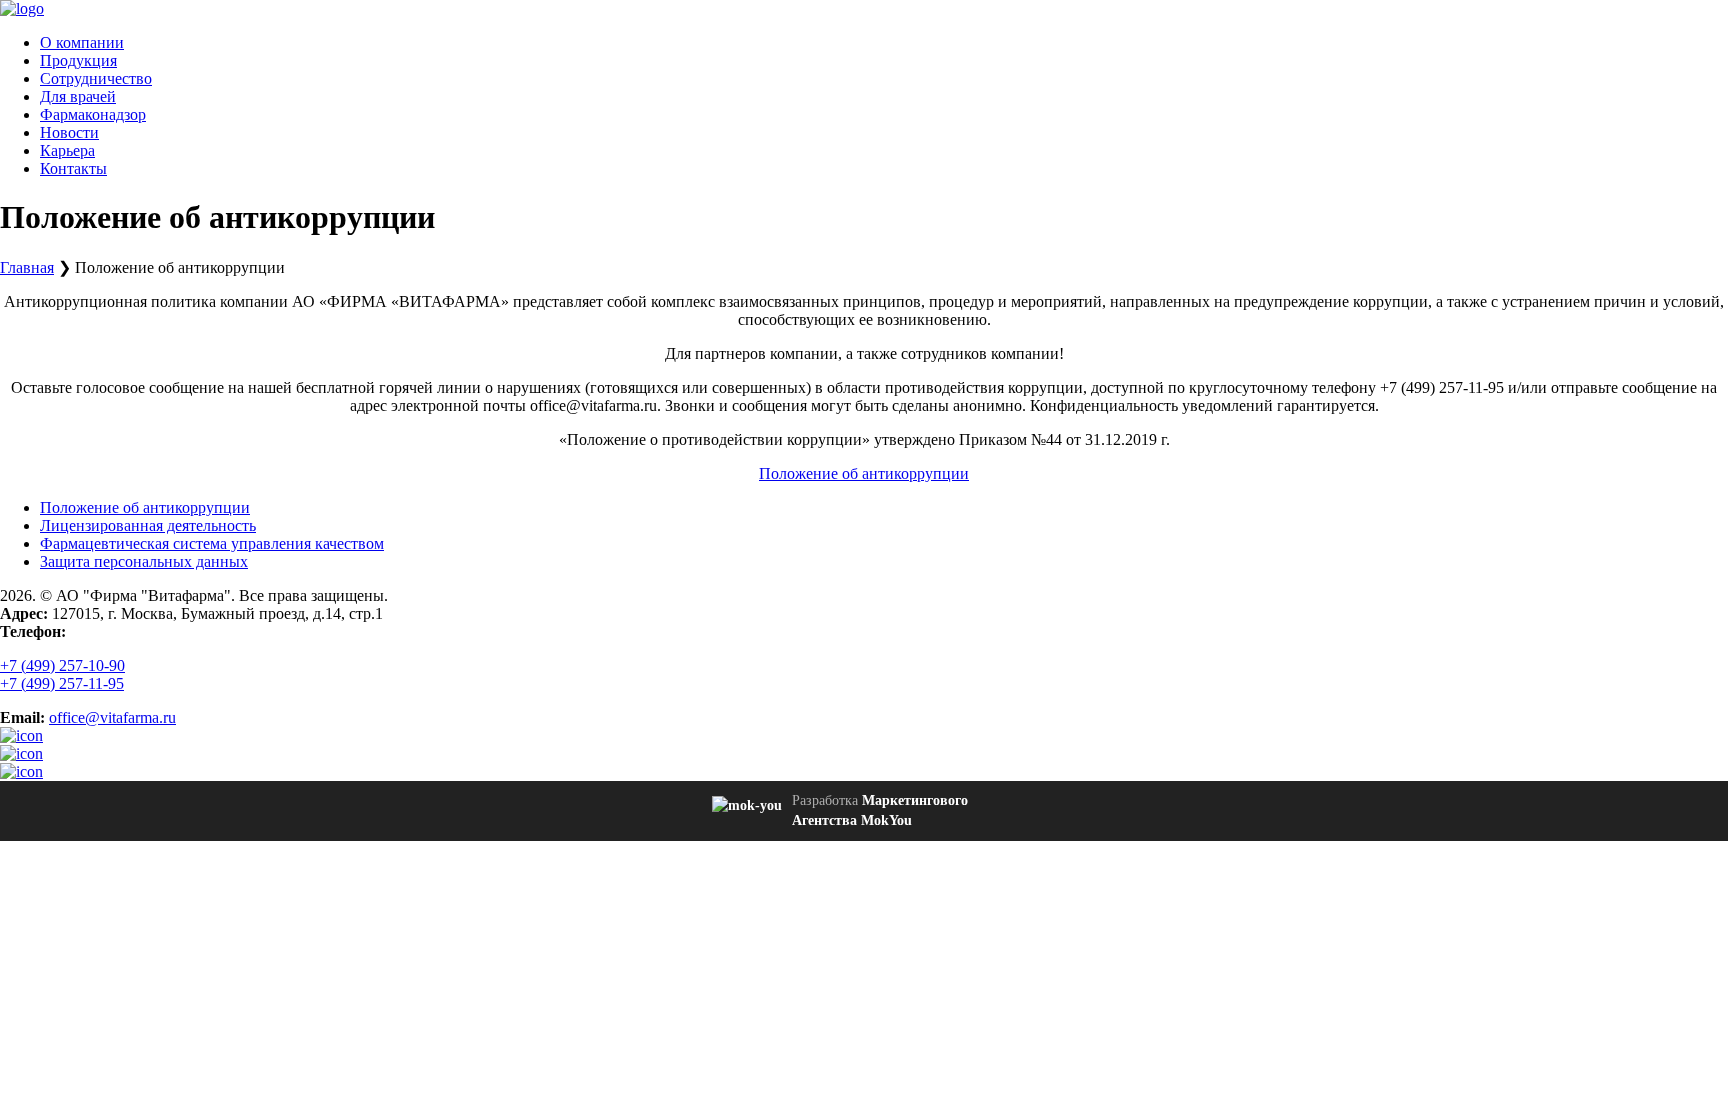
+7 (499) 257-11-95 (62, 683)
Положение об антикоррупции (864, 473)
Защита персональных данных (144, 561)
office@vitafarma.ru (112, 717)
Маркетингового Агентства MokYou (880, 810)
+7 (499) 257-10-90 (62, 665)
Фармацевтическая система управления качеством (212, 543)
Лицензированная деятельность (148, 525)
